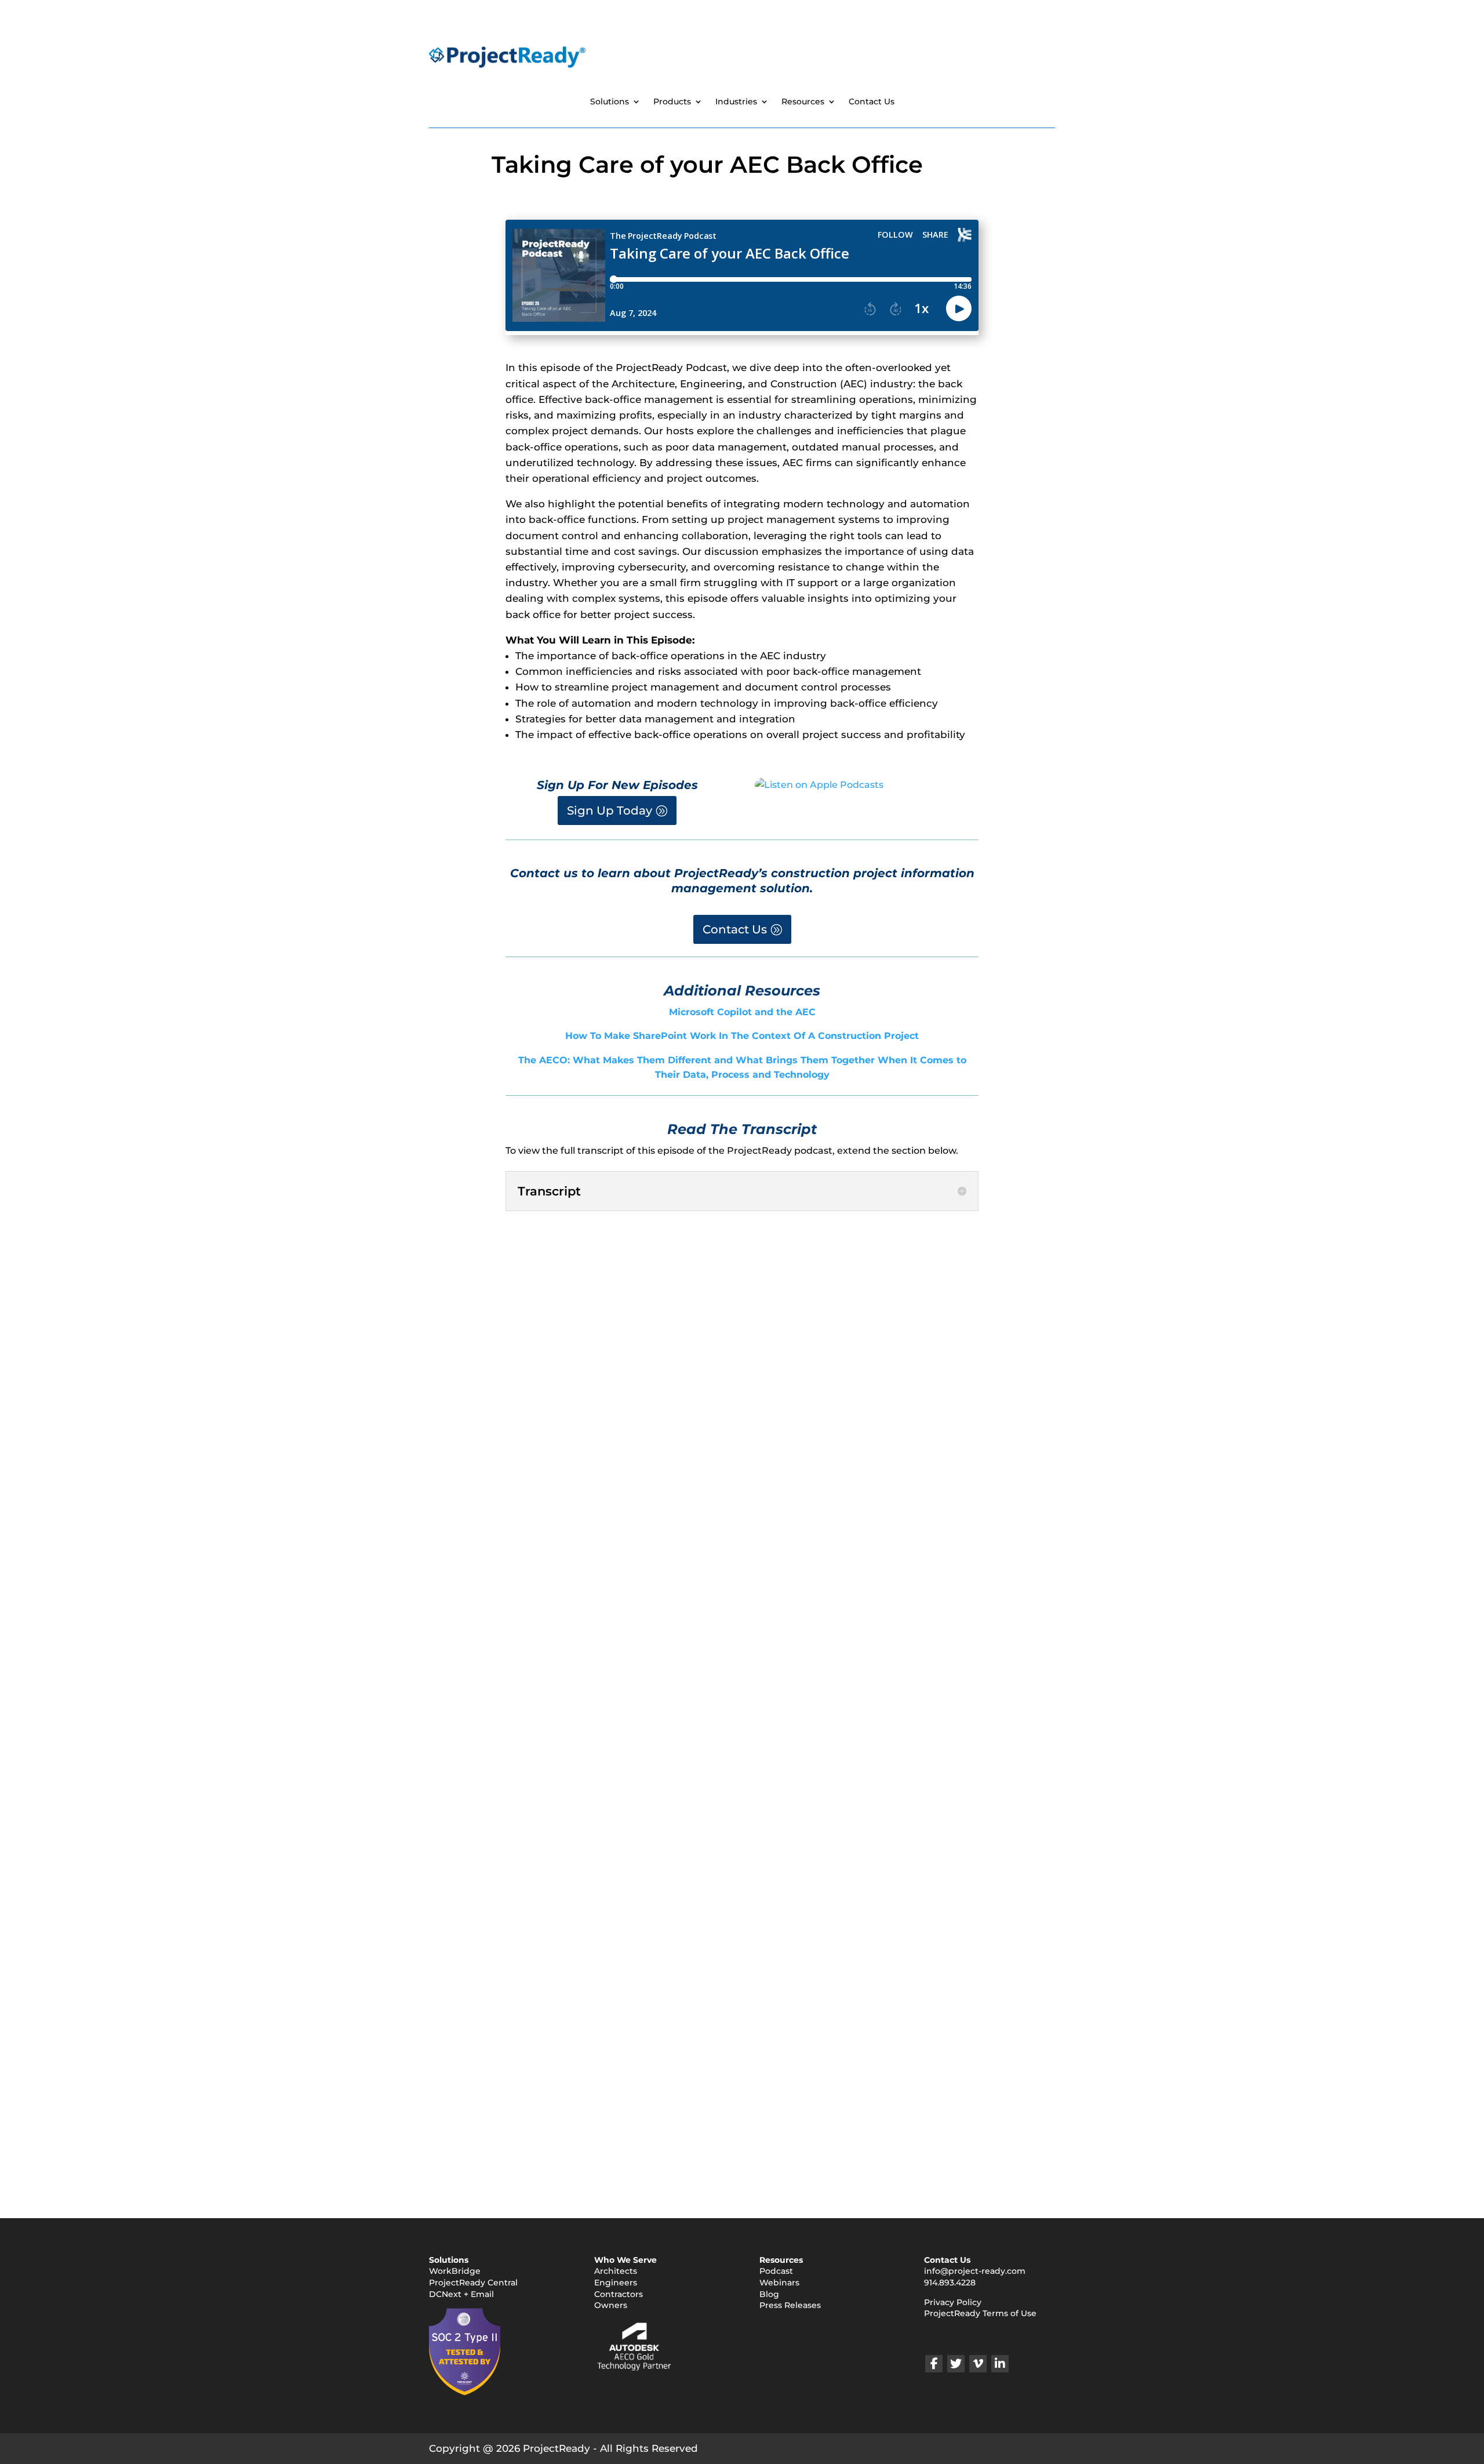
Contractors (619, 2294)
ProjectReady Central (473, 2283)
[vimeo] (978, 2364)
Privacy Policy (953, 2302)
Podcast (776, 2271)
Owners (611, 2305)
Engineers (616, 2283)
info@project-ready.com (975, 2271)
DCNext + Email (461, 2294)
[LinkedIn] (1000, 2364)
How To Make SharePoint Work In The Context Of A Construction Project (742, 1036)
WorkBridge (455, 2271)
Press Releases (790, 2305)
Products (672, 102)
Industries (736, 102)
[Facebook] (934, 2364)
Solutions (610, 102)
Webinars (779, 2283)
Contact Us (872, 102)
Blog (769, 2294)
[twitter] (956, 2364)
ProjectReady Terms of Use (980, 2313)
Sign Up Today (610, 811)
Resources (803, 102)
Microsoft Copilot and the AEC (742, 1012)
